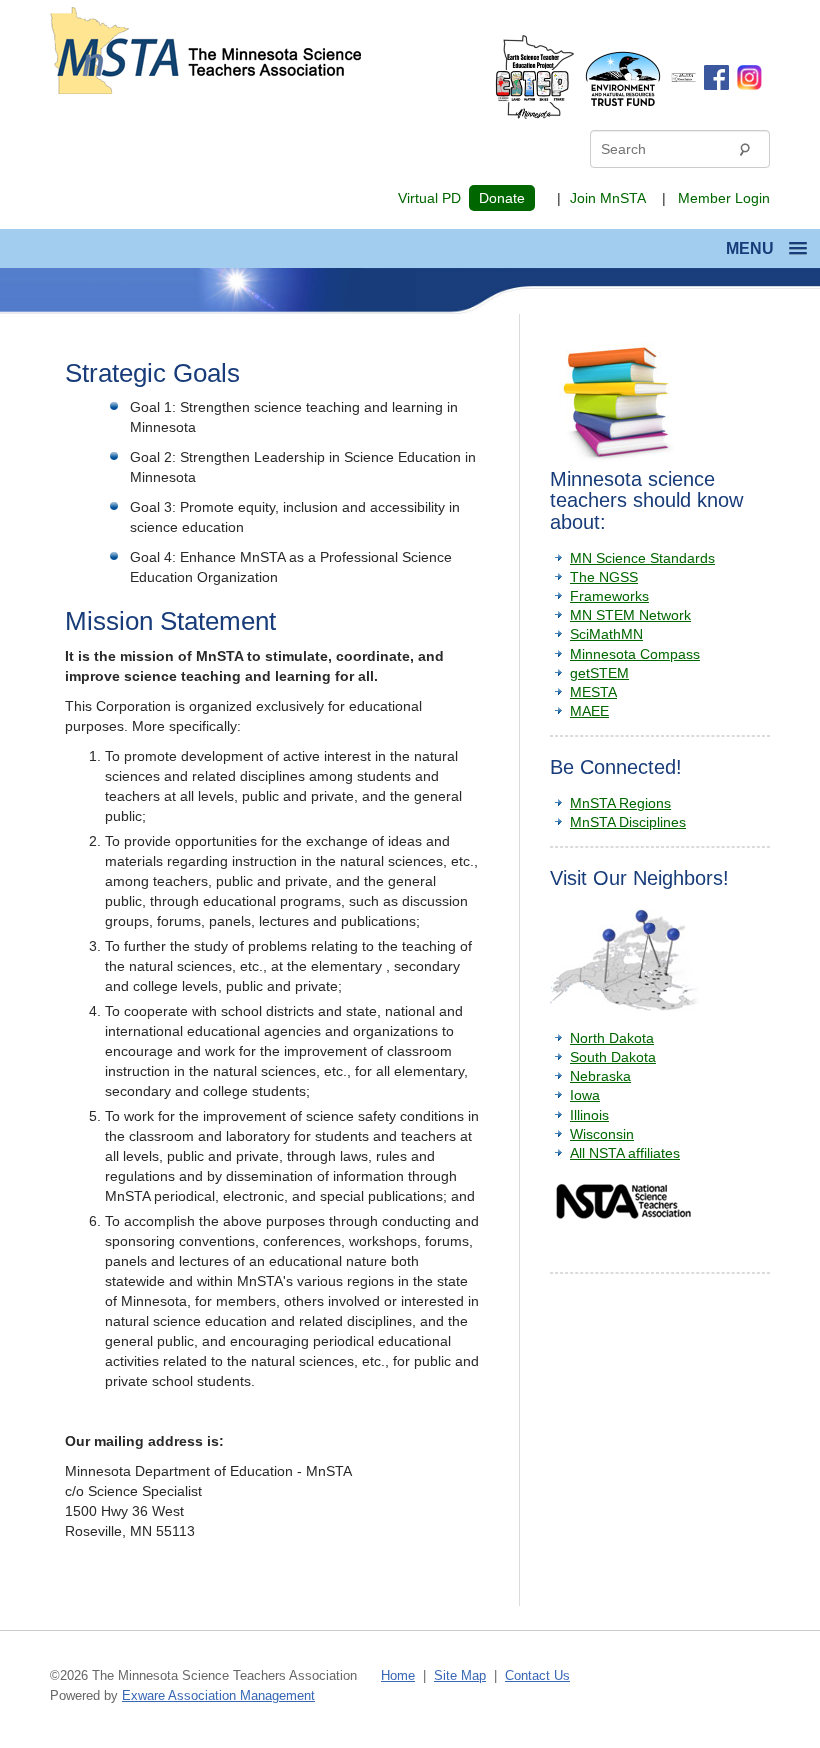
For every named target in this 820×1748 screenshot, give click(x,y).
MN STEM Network (630, 615)
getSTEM (599, 673)
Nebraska (600, 1076)
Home (398, 1675)
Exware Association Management (218, 1695)
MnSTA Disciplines (628, 822)
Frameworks (609, 596)
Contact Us (537, 1675)
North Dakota (612, 1038)
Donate (502, 198)
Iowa (585, 1095)
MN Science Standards (642, 558)
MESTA (593, 692)
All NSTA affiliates (625, 1153)
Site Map (460, 1675)
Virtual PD (429, 198)
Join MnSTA (608, 198)
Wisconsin (602, 1134)
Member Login (724, 198)
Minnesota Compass (635, 654)
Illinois (589, 1115)
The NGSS (604, 577)
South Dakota (613, 1057)
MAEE (589, 711)
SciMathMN (606, 634)
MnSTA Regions (620, 803)
